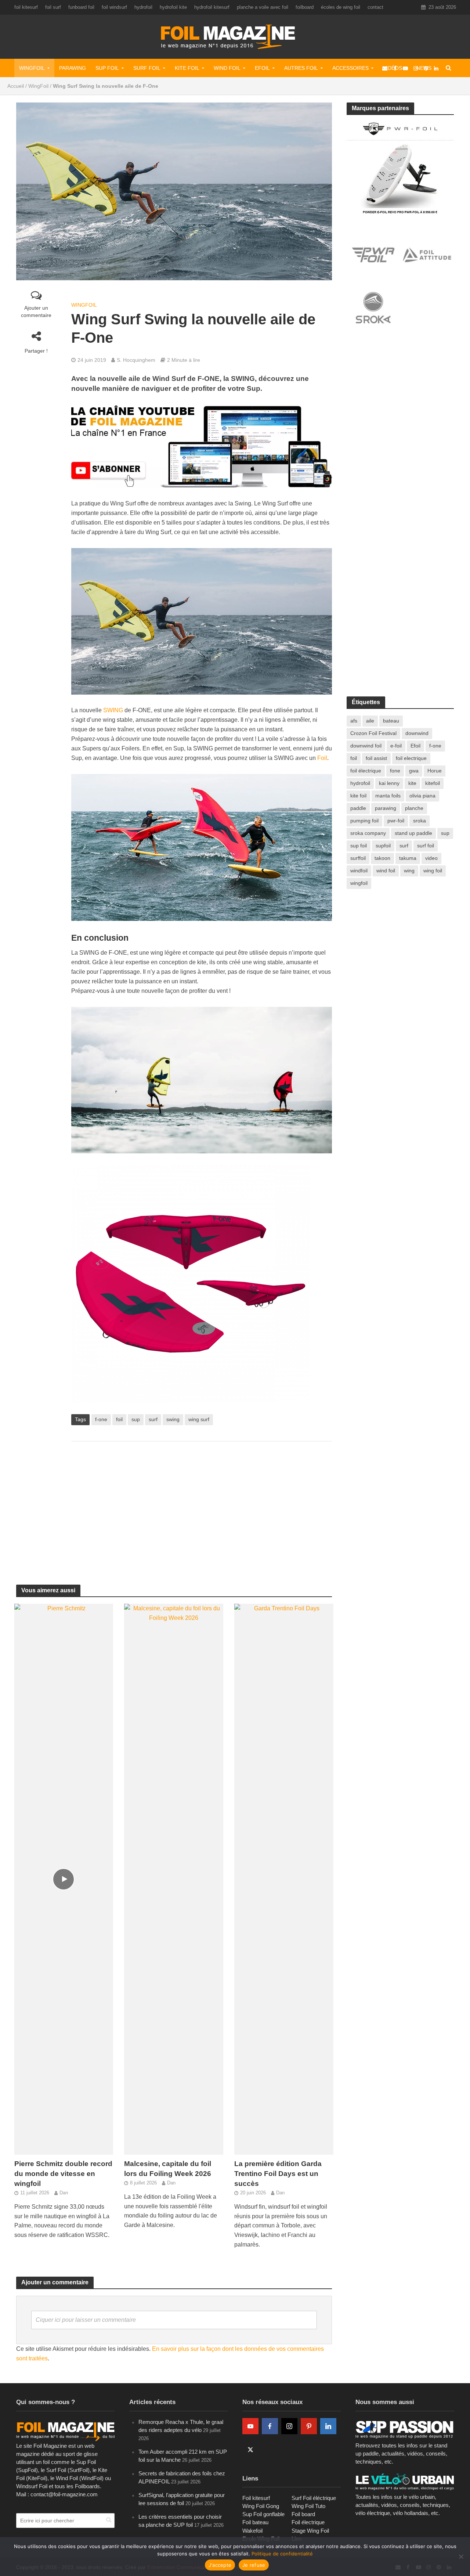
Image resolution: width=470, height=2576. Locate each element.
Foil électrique (308, 2522)
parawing (386, 808)
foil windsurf (114, 7)
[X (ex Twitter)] (250, 2450)
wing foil (433, 871)
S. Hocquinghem (136, 360)
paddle (358, 808)
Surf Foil (147, 68)
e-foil (396, 746)
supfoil (383, 846)
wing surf (199, 1419)
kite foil (358, 796)
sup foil (359, 846)
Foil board (303, 2514)
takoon (382, 858)
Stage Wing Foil (310, 2531)
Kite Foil (187, 68)
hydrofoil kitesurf (212, 7)
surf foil (426, 846)
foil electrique (411, 758)
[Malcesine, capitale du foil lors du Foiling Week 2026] (174, 1879)
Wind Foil (227, 68)
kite (412, 783)
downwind (417, 733)
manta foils (388, 796)
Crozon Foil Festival (373, 733)
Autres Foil (301, 68)
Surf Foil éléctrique (314, 2498)
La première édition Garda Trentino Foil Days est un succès (278, 2174)
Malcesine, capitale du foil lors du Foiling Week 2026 (168, 2169)
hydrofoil (143, 7)
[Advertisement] (202, 1506)
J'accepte (220, 2565)
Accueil (16, 86)
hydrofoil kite (173, 7)
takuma (408, 858)
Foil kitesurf (256, 2498)
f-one (101, 1419)
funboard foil (81, 7)
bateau (391, 721)
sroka (420, 821)
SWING (113, 710)
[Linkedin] (328, 2426)
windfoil (359, 871)
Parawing (73, 68)
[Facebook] (270, 2426)
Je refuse (254, 2565)
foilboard (305, 7)
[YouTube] (250, 2426)
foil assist (376, 758)
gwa (414, 771)
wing (409, 871)
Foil (322, 758)
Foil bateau (255, 2522)
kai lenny (389, 783)
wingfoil (359, 883)
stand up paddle (413, 833)
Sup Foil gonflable (263, 2514)
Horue (435, 771)
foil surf (53, 7)
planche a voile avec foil (263, 7)
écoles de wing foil (341, 7)
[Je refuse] (461, 2557)
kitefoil (433, 783)
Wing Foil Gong (261, 2506)
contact (375, 7)
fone (395, 771)
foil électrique (366, 771)
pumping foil (364, 821)
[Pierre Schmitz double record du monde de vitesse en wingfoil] (64, 1879)
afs (354, 721)
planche (414, 808)
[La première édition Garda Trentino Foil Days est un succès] (284, 1879)
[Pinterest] (309, 2426)
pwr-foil (396, 821)
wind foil (386, 871)
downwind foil (366, 746)
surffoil (358, 858)
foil (119, 1419)
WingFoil (32, 68)
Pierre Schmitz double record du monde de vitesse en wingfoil (63, 2174)
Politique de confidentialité (282, 2554)
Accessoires (350, 68)
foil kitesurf (26, 7)
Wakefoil (252, 2531)
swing (173, 1419)
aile (370, 721)
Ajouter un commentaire (36, 311)
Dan (64, 2193)
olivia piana (422, 796)
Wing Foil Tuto (308, 2506)
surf (153, 1419)
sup (136, 1419)
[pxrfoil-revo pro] (400, 167)
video (431, 858)
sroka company (368, 833)
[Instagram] (289, 2426)
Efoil (262, 68)
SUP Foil (107, 68)
